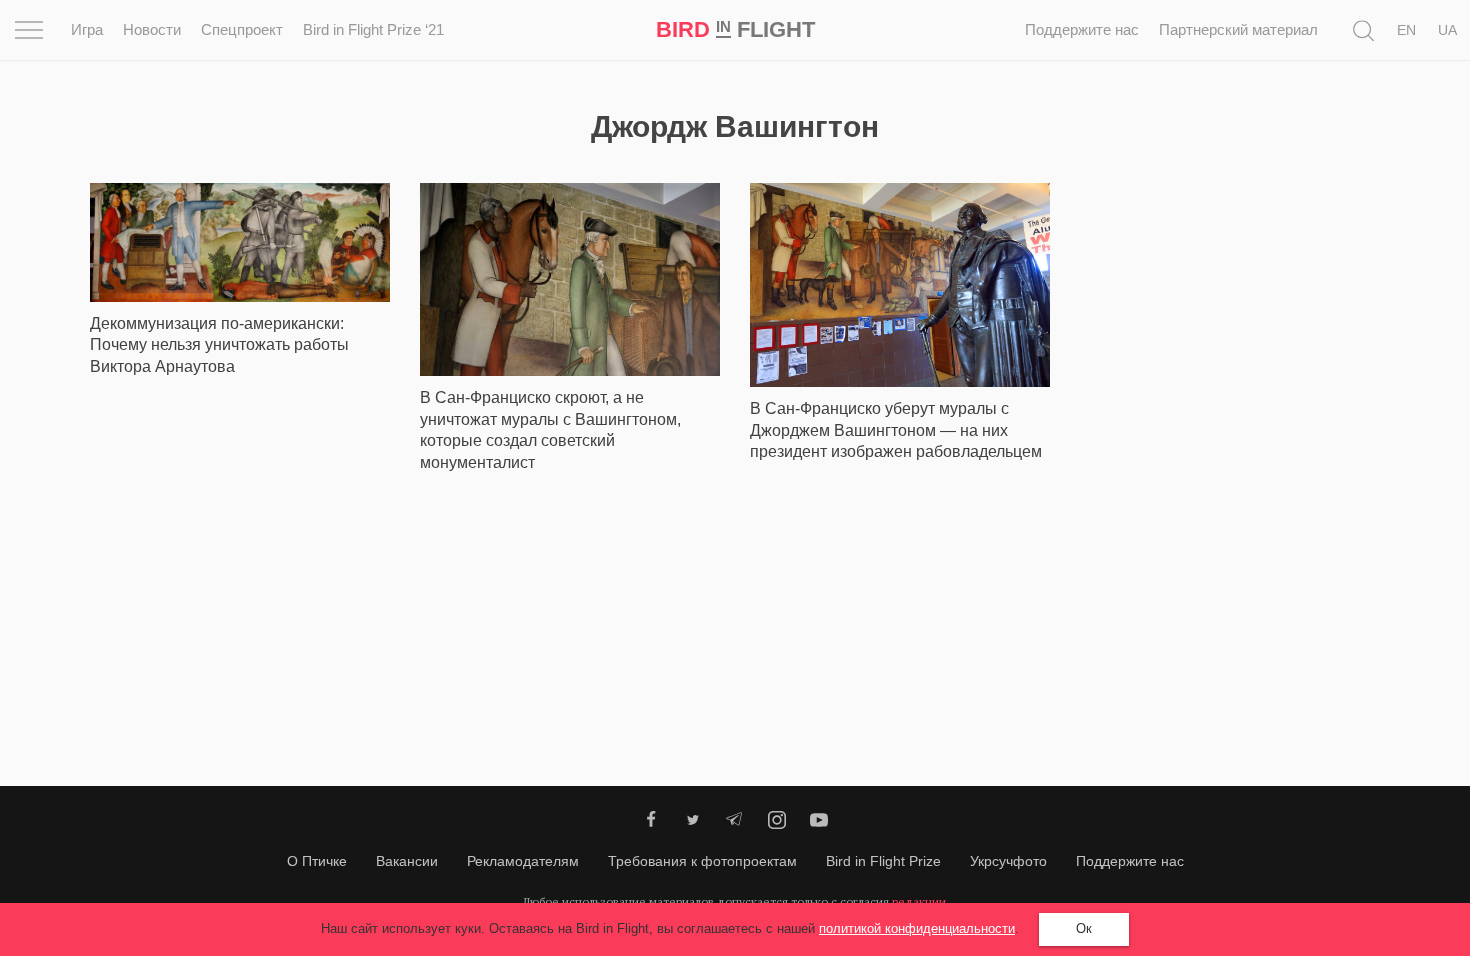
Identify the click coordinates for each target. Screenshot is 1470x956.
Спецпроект (242, 29)
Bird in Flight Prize (883, 861)
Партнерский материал (1238, 29)
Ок (1084, 928)
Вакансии (407, 861)
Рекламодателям (523, 861)
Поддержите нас (1082, 29)
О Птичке (317, 861)
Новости (152, 29)
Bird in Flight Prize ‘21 (373, 29)
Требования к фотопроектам (702, 861)
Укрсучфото (1008, 861)
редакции (919, 901)
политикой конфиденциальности (917, 928)
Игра (87, 29)
